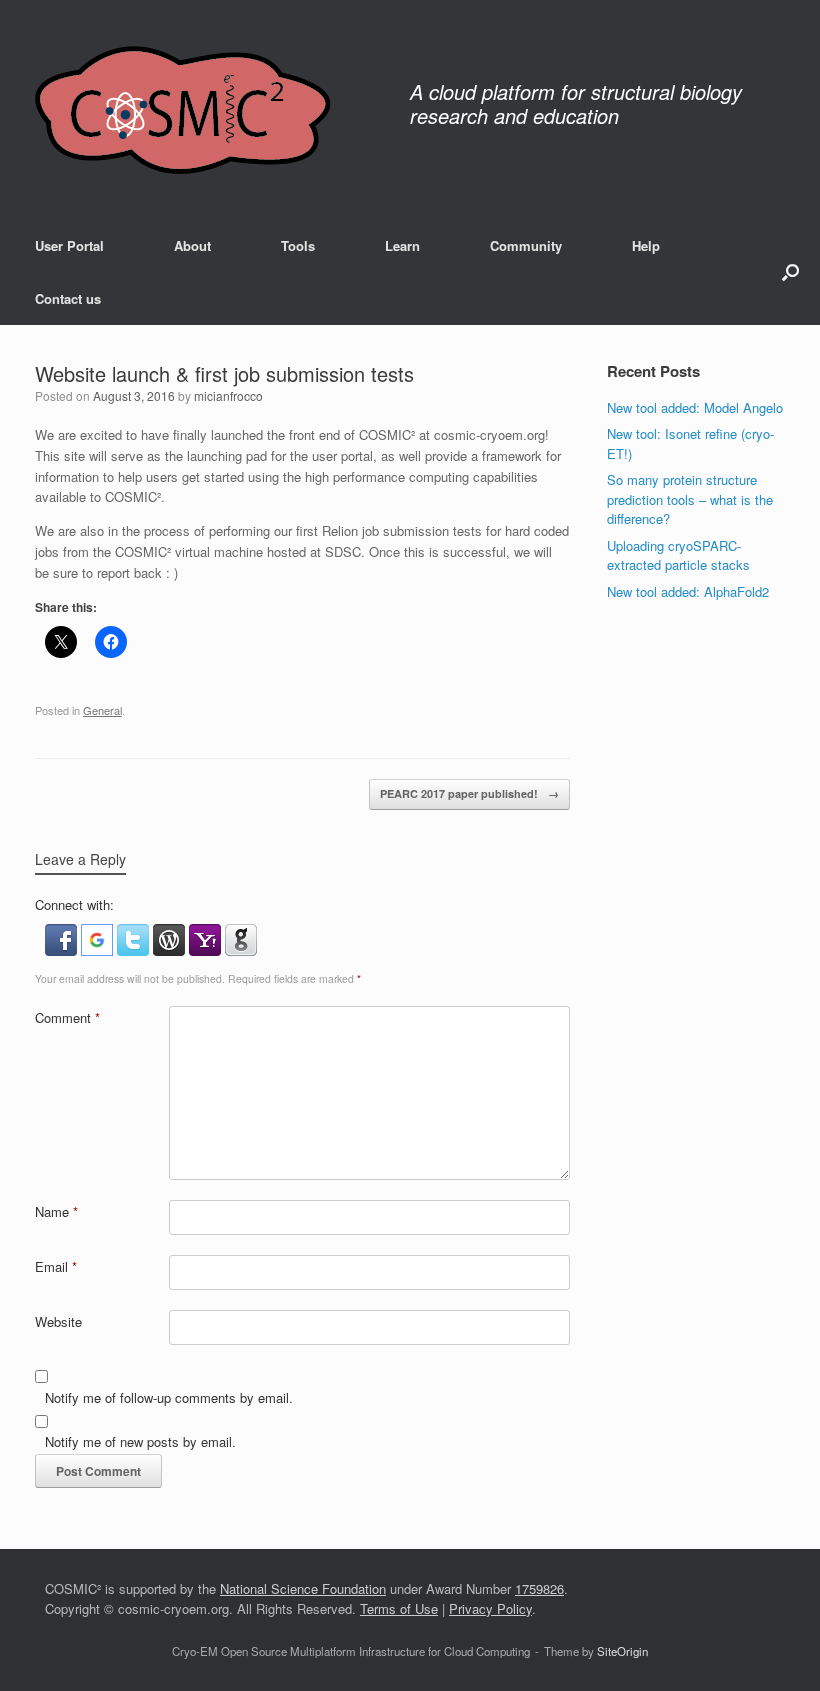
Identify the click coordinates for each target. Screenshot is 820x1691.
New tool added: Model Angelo (695, 407)
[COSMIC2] (183, 109)
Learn (402, 245)
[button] (790, 272)
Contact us (68, 298)
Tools (298, 245)
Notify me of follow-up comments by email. (169, 1397)
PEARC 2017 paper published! (469, 793)
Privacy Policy (490, 1608)
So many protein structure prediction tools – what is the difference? (690, 499)
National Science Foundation (303, 1588)
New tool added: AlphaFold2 (688, 591)
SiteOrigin (622, 1651)
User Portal (69, 245)
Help (646, 245)
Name (56, 1211)
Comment (67, 1017)
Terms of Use (399, 1608)
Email (56, 1266)
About (192, 245)
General (102, 710)
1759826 (539, 1588)
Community (526, 245)
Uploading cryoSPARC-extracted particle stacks (678, 555)
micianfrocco (228, 395)
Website (58, 1321)
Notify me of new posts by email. (140, 1441)
